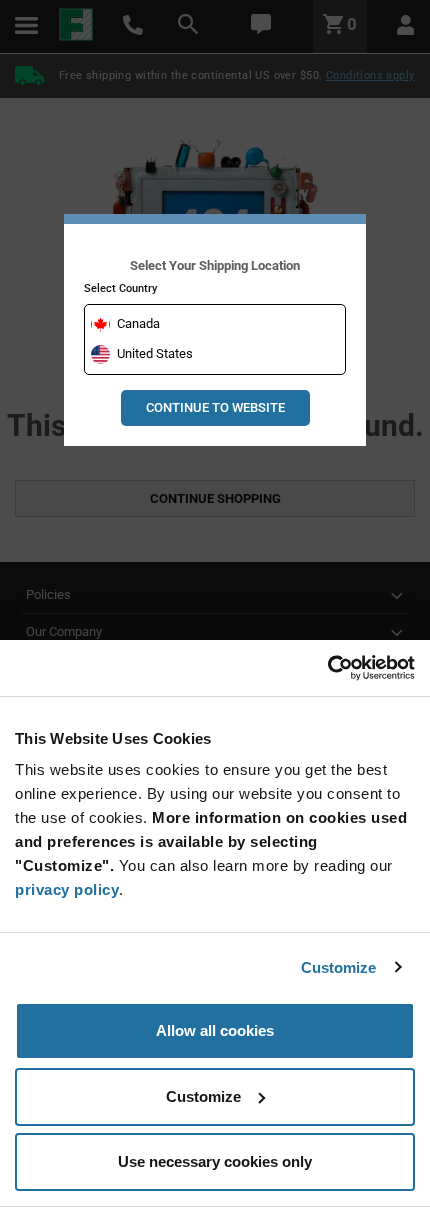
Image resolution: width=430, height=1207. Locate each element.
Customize (339, 967)
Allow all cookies (215, 1030)
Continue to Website (215, 407)
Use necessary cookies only (215, 1161)
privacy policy (67, 889)
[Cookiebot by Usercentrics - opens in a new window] (327, 668)
